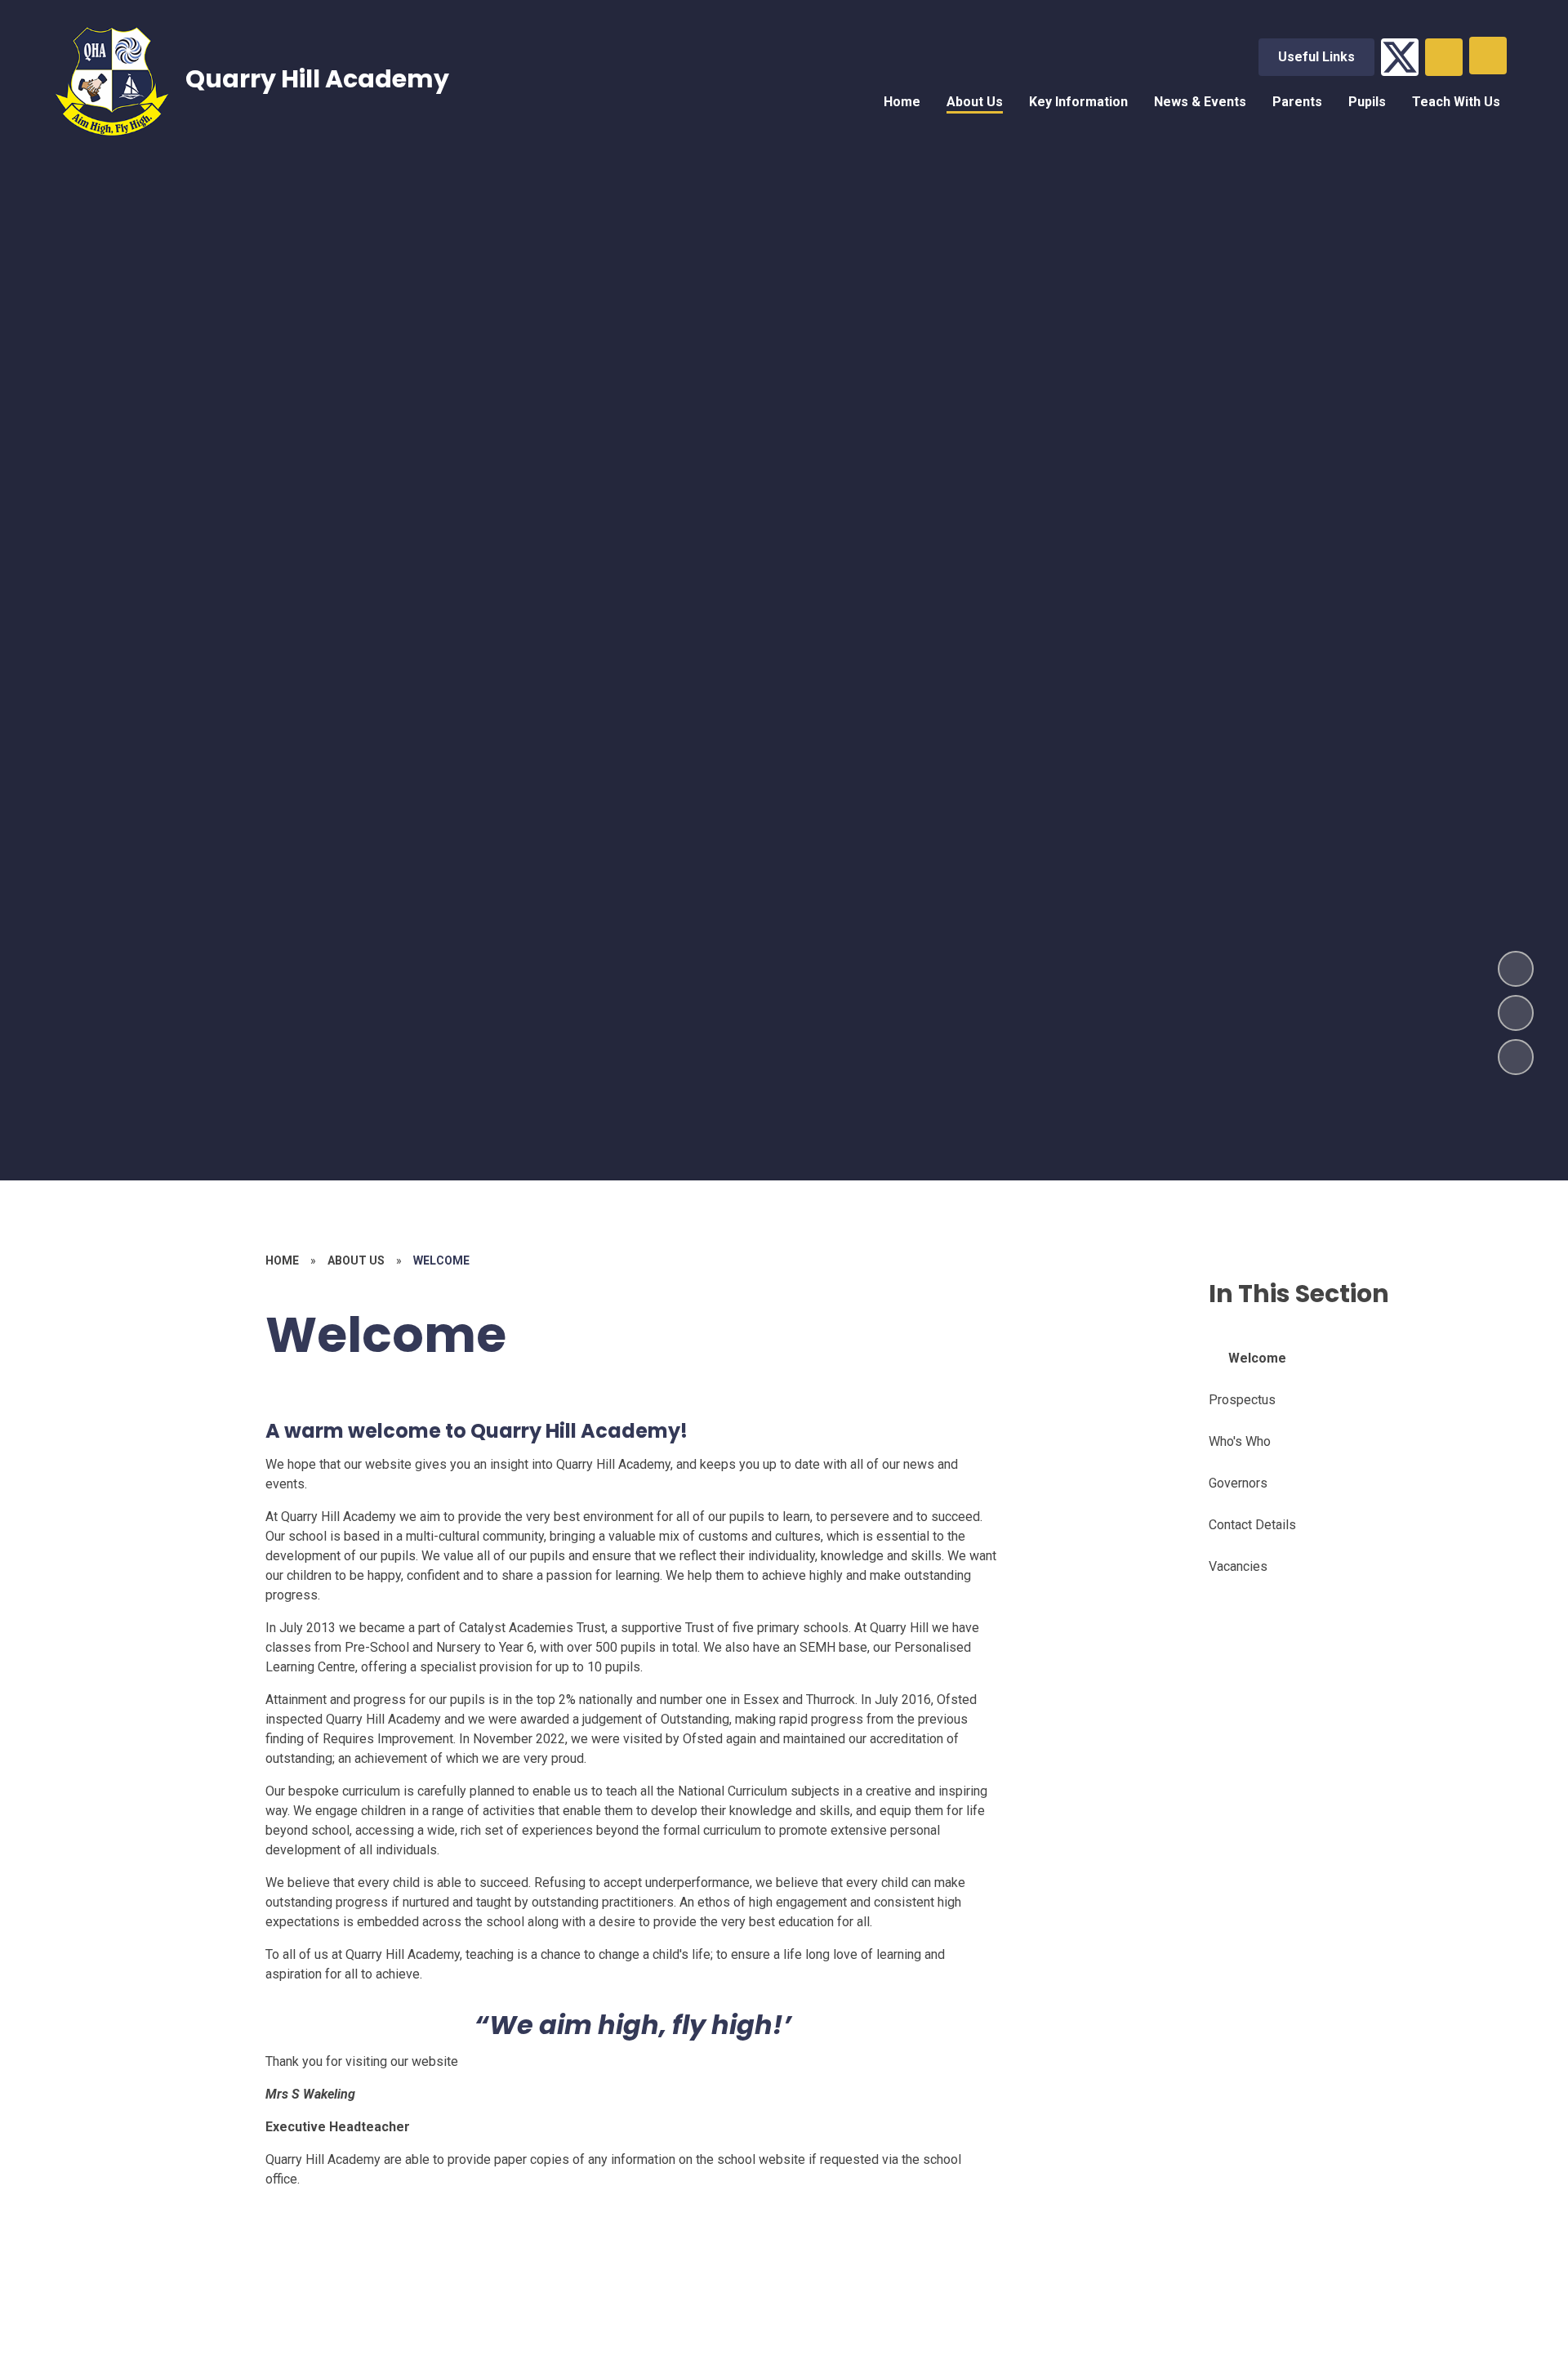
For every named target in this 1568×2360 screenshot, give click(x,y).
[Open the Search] (1444, 57)
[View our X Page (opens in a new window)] (1400, 57)
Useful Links (1316, 57)
